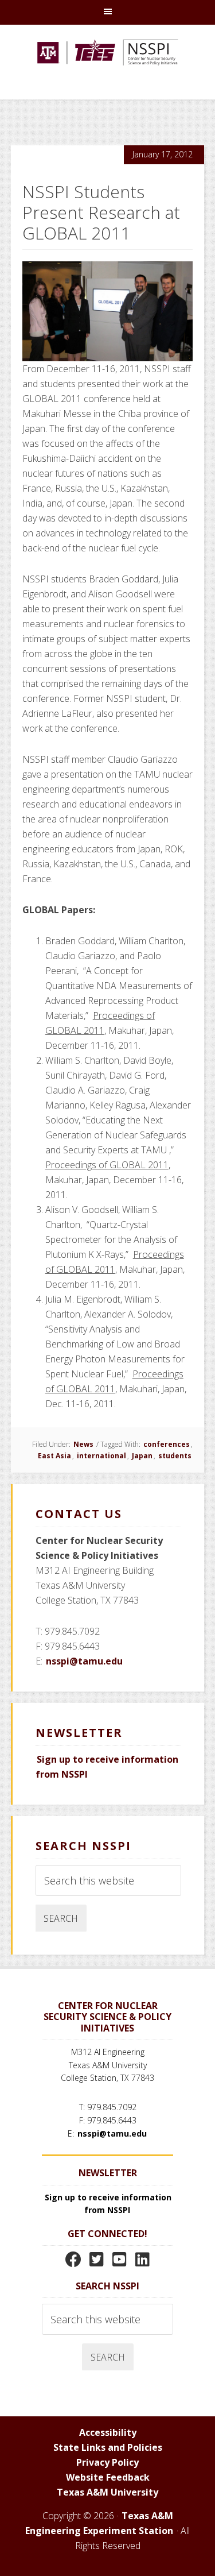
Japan (142, 1456)
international (101, 1456)
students (175, 1456)
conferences (167, 1444)
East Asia (54, 1456)
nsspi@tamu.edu (84, 1661)
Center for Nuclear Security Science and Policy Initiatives (108, 68)
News (83, 1444)
